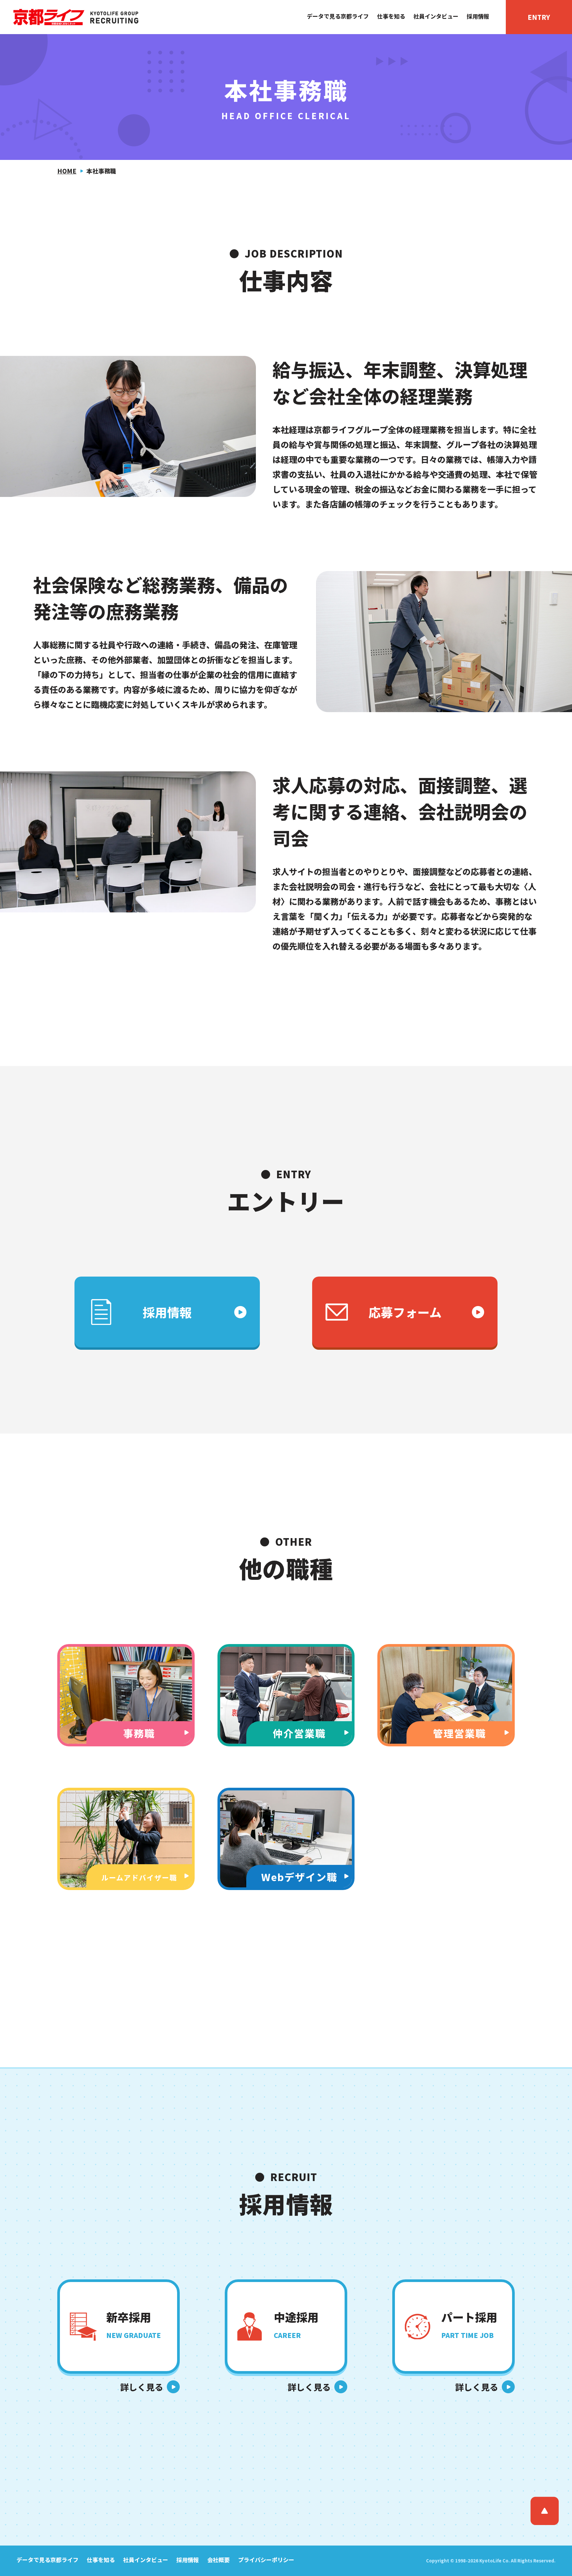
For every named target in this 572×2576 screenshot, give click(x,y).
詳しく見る (142, 2387)
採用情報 (478, 16)
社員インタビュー (436, 16)
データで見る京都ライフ (338, 16)
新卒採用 (134, 2324)
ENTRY (539, 17)
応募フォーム (405, 1312)
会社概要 (218, 2560)
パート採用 (469, 2324)
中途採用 (296, 2324)
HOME (67, 171)
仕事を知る (391, 16)
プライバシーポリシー (266, 2560)
